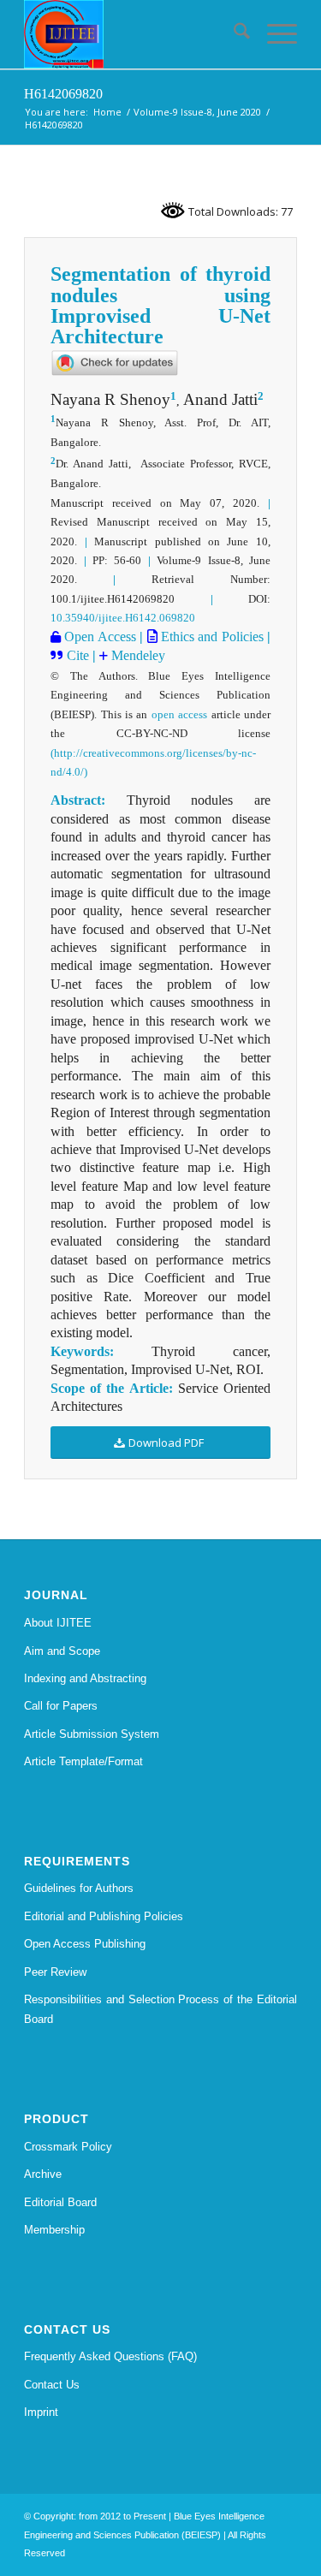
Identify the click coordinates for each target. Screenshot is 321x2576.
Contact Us (52, 2385)
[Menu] (273, 34)
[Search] (233, 34)
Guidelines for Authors (79, 1888)
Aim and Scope (62, 1651)
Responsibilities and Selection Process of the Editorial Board (160, 2009)
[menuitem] (233, 34)
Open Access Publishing (85, 1944)
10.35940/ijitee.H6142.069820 (123, 618)
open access (179, 714)
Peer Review (55, 1972)
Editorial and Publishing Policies (104, 1916)
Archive (43, 2174)
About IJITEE (58, 1623)
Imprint (41, 2412)
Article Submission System (92, 1734)
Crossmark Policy (68, 2147)
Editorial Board (60, 2202)
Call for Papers (61, 1706)
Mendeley (137, 655)
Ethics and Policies (211, 637)
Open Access (98, 637)
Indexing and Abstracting (85, 1678)
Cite (78, 655)
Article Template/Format (83, 1761)
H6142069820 (63, 94)
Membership (54, 2230)
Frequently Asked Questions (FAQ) (110, 2356)
